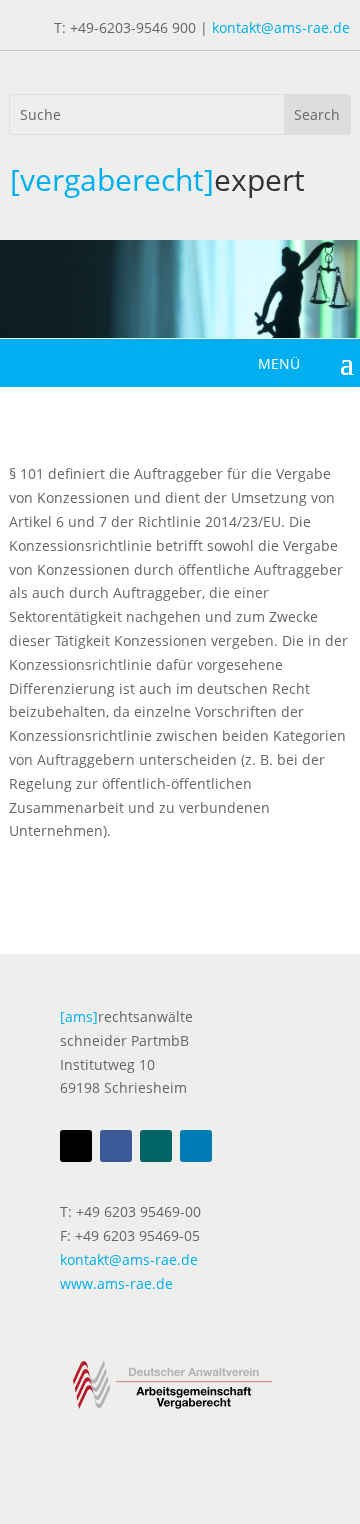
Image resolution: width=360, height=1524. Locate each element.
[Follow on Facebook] (116, 1146)
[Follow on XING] (156, 1146)
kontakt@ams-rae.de (281, 27)
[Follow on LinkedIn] (196, 1146)
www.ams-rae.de (116, 1283)
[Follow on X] (76, 1146)
